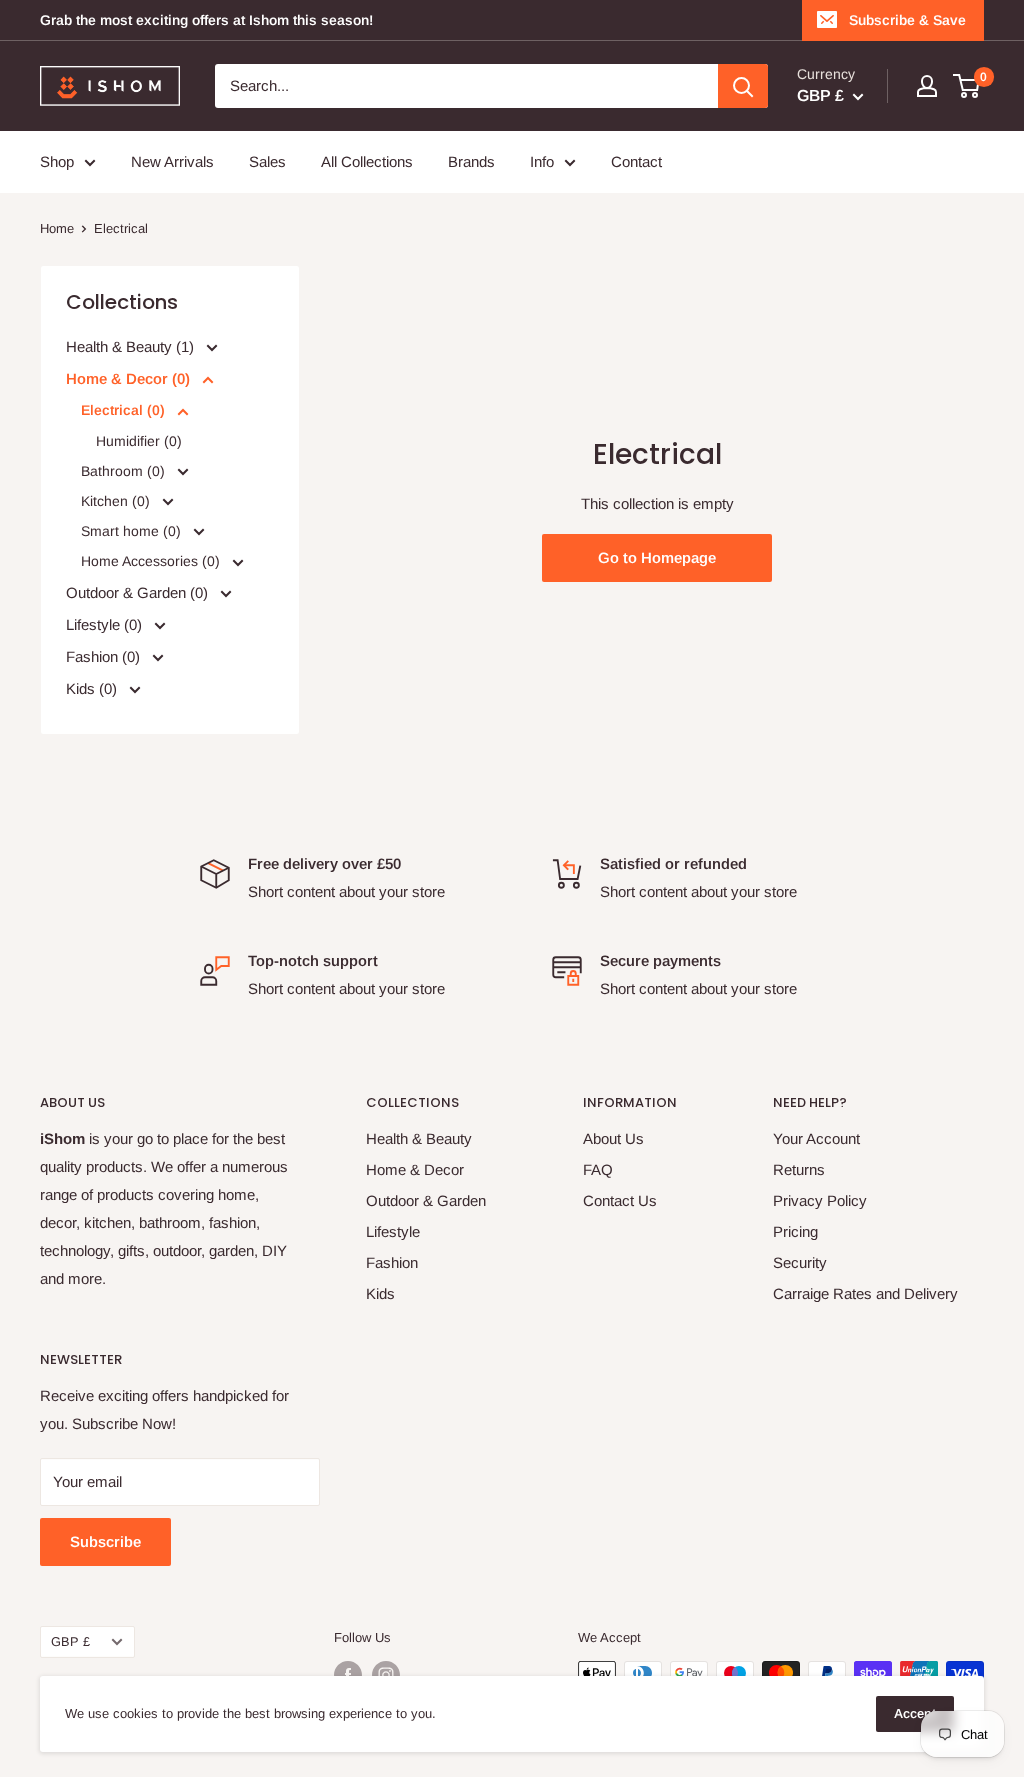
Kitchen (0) (117, 501)
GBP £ (70, 1641)
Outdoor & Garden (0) (139, 591)
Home (57, 228)
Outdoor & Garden (426, 1200)
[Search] (743, 86)
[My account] (927, 86)
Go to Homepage (657, 557)
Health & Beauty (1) (132, 346)
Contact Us (620, 1200)
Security (800, 1262)
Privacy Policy (820, 1200)
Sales (267, 161)
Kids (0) (93, 687)
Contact (636, 161)
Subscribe (105, 1541)
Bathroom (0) (125, 470)
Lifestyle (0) (106, 623)
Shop (57, 161)
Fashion (392, 1262)
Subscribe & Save (907, 20)
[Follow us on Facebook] (348, 1675)
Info (542, 161)
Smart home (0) (133, 531)
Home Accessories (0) (152, 561)
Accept (915, 1713)
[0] (967, 86)
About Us (613, 1138)
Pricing (795, 1231)
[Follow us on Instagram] (386, 1675)
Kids (380, 1293)
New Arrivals (172, 161)
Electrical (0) (125, 410)
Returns (799, 1169)
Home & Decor (415, 1169)
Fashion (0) (105, 655)
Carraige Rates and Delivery (865, 1293)
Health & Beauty (419, 1138)
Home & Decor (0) (130, 378)
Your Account (816, 1138)
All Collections (367, 161)
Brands (471, 161)
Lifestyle (393, 1231)
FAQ (598, 1169)
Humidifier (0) (139, 440)
